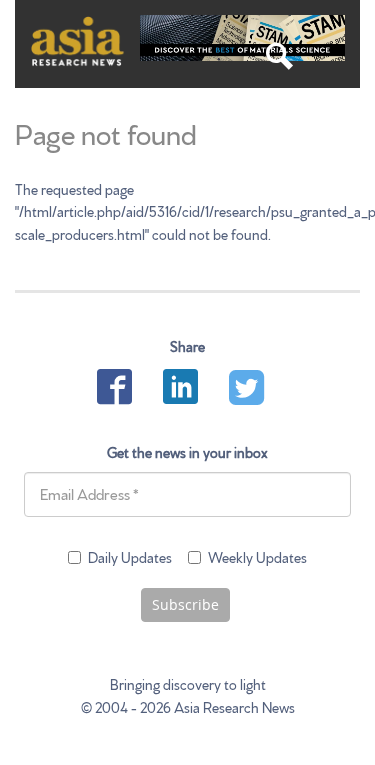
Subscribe (185, 604)
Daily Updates (130, 557)
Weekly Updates (257, 557)
